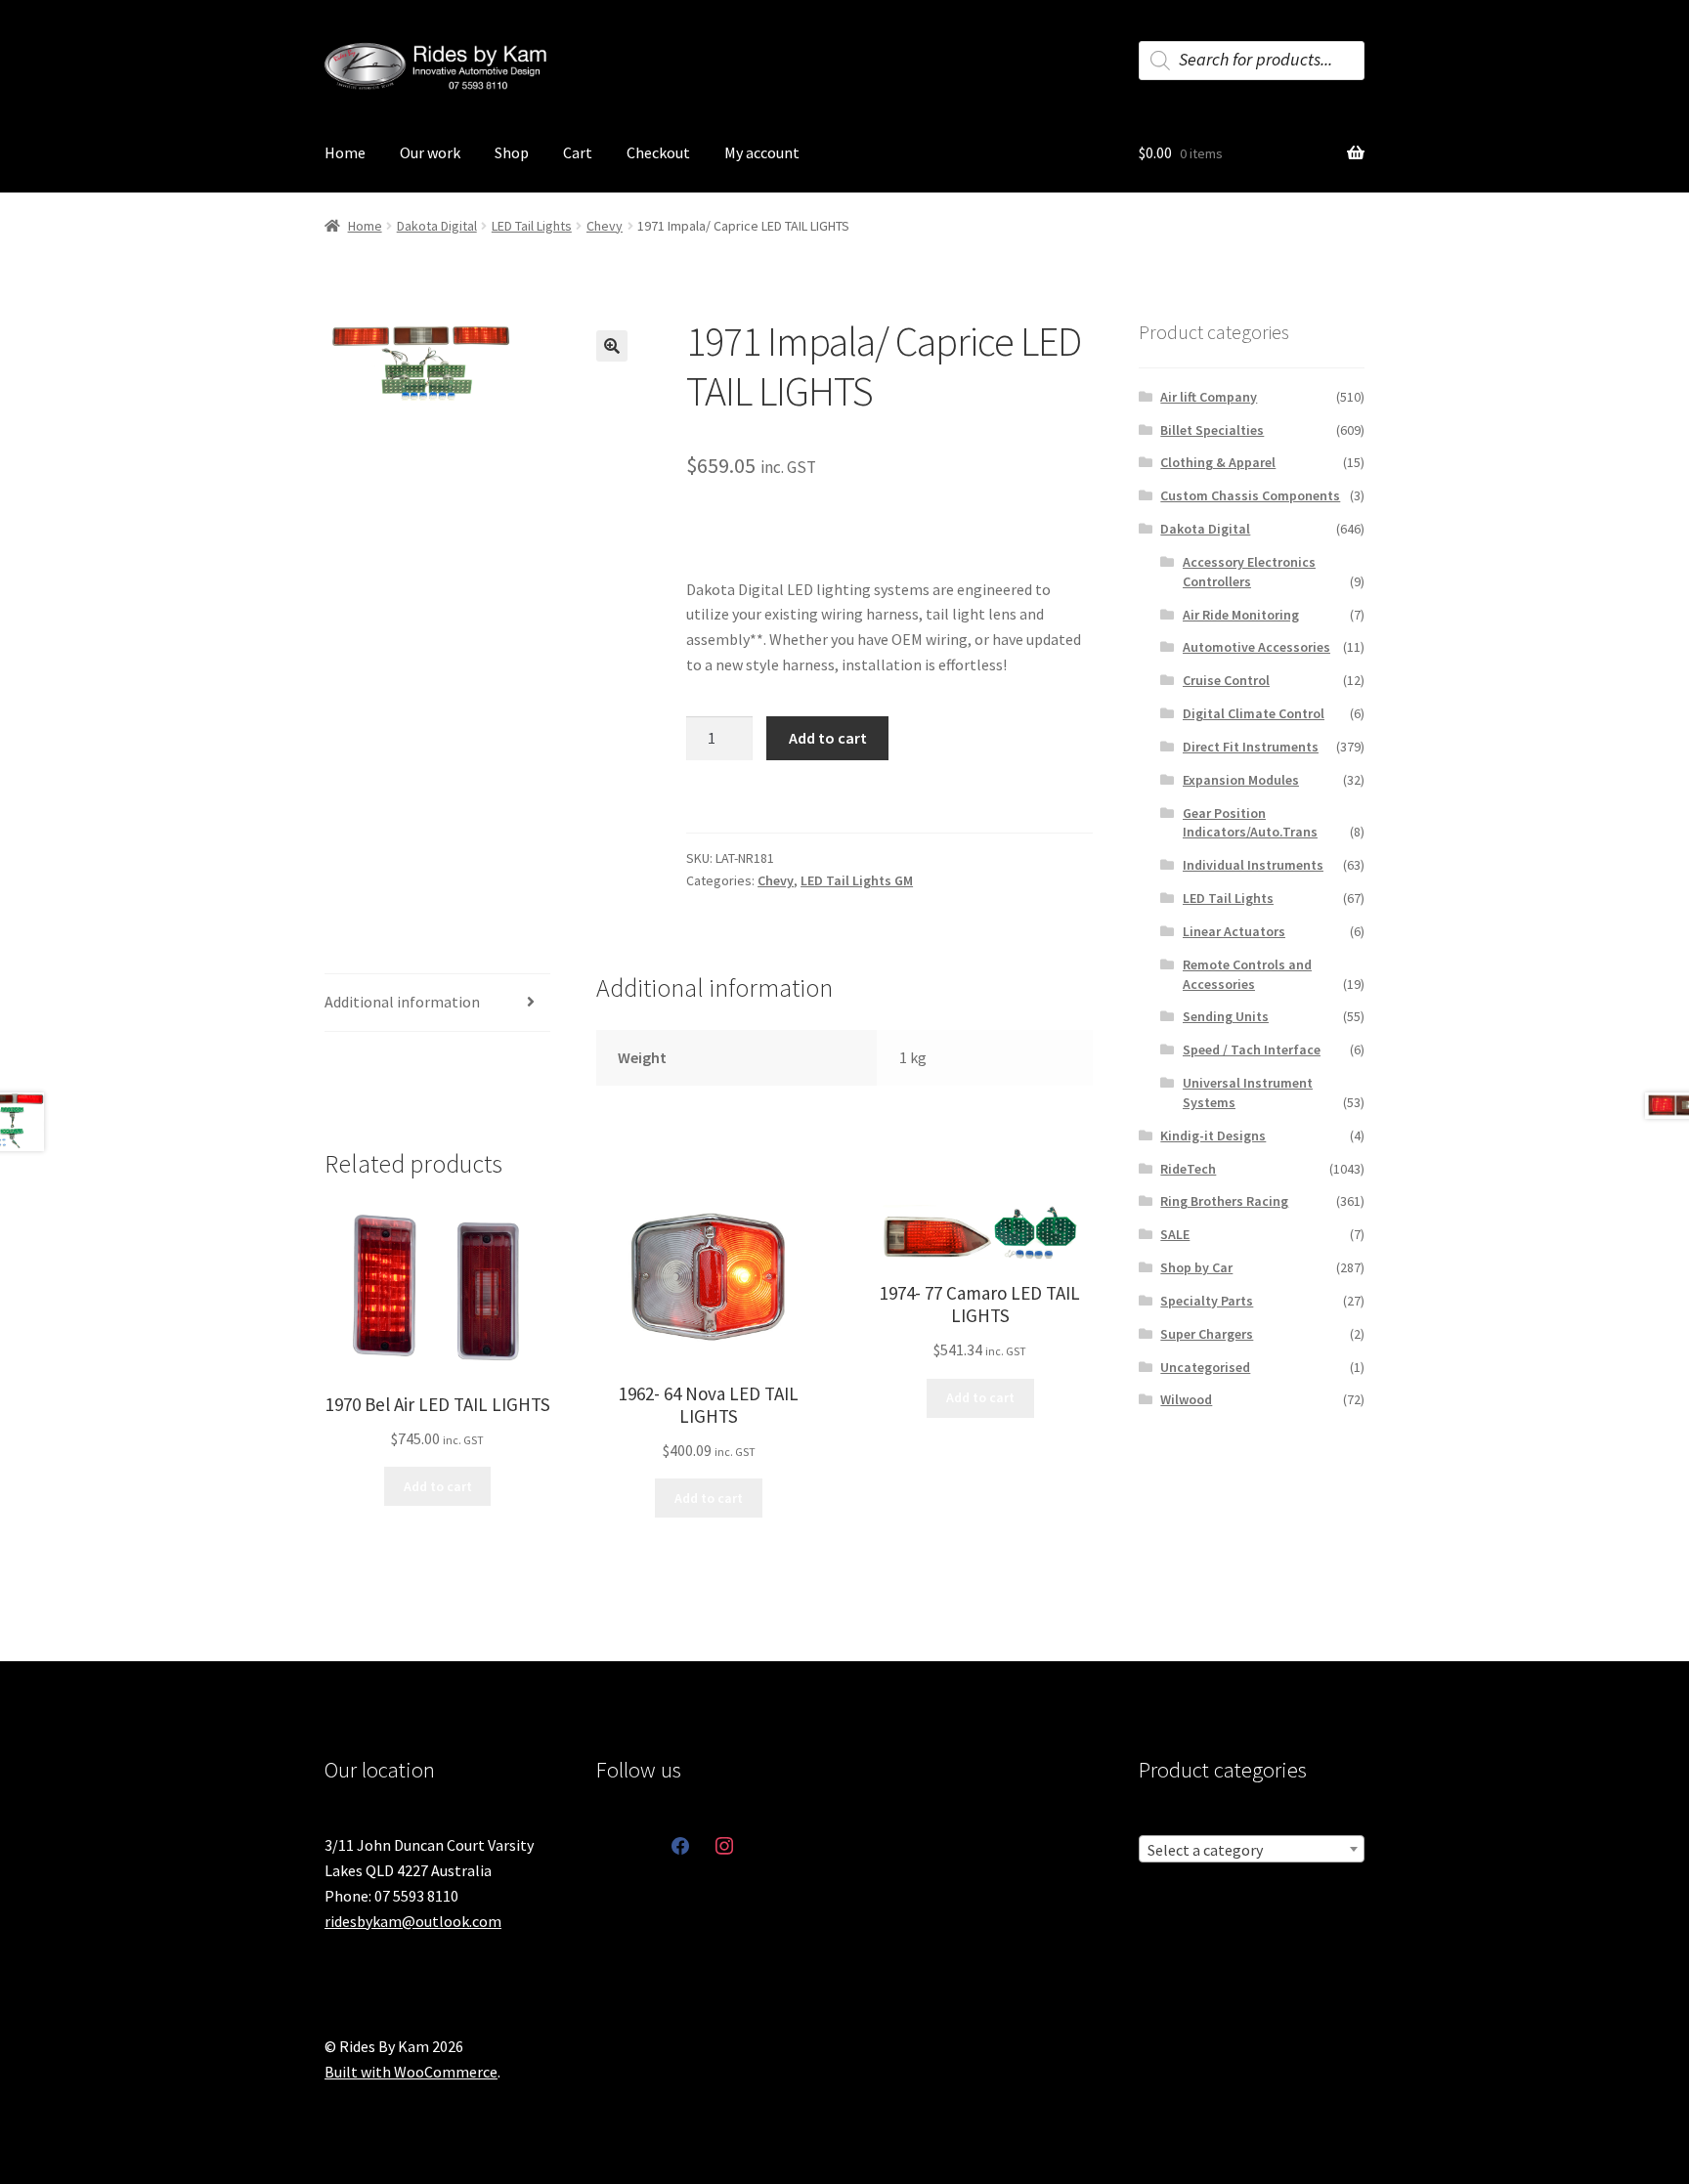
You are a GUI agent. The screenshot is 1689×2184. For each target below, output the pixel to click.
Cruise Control (1226, 680)
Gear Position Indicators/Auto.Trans (1250, 823)
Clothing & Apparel (1218, 462)
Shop (512, 152)
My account (762, 152)
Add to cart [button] (438, 1486)
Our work (430, 152)
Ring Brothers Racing (1224, 1201)
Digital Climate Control (1254, 713)
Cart (578, 152)
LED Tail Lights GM (857, 880)
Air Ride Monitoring (1241, 615)
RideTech (1188, 1169)
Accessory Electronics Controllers (1249, 572)
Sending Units (1226, 1016)
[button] (612, 346)
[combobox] (1252, 1849)
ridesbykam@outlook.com (413, 1921)
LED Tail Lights (532, 226)
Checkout (658, 152)
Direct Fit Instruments (1251, 747)
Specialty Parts (1207, 1301)
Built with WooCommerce (411, 2072)
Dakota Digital (437, 226)
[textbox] (1252, 1850)
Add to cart (828, 738)
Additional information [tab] (402, 1002)
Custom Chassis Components (1250, 495)
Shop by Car (1196, 1267)
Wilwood (1186, 1399)
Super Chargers (1207, 1334)
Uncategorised (1205, 1367)
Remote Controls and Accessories (1247, 974)
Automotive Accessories (1256, 647)
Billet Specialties (1212, 430)
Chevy (605, 226)
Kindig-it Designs (1213, 1135)
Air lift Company (1209, 397)
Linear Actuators (1234, 931)
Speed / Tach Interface (1252, 1049)
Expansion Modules (1241, 780)
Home (345, 152)
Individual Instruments (1253, 865)
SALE (1175, 1234)
